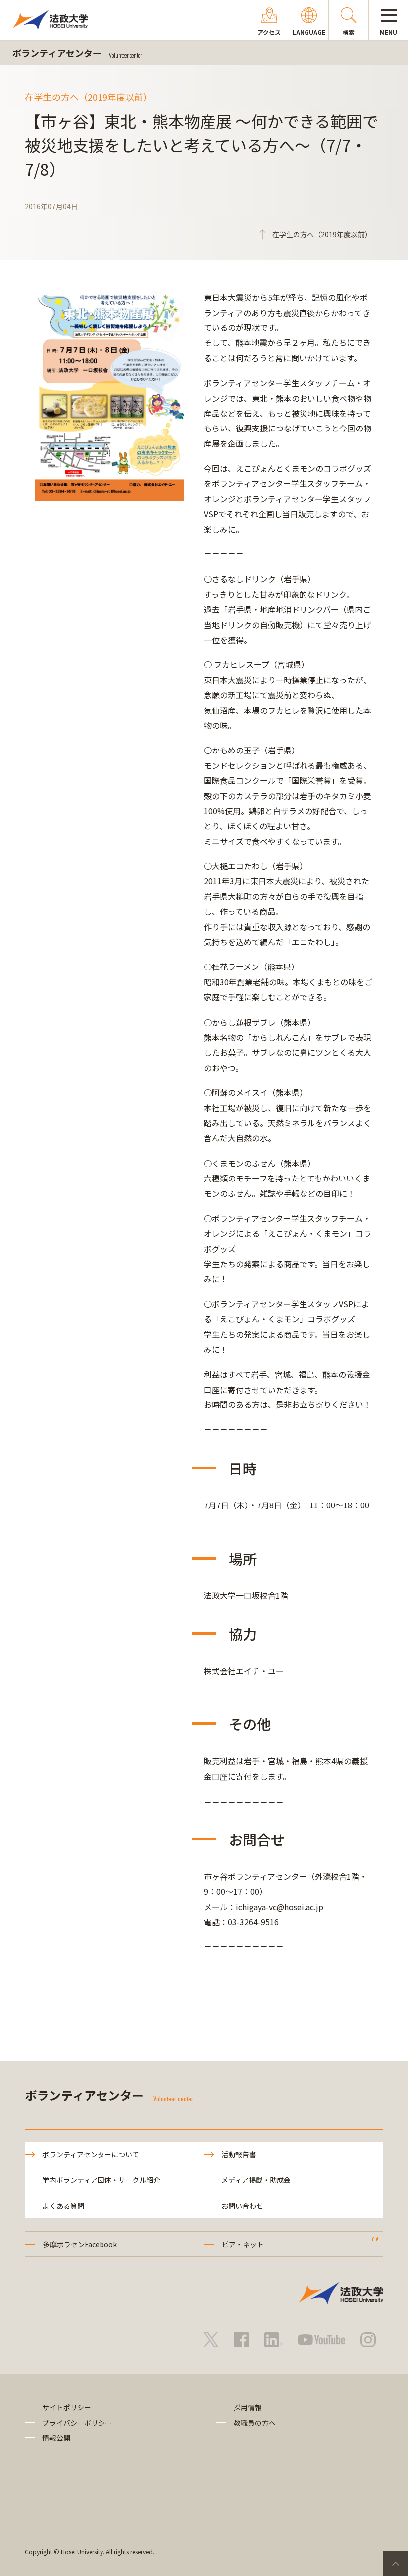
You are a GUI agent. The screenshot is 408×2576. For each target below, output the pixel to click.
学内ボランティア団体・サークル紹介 (101, 2180)
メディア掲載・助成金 (256, 2180)
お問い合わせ (242, 2206)
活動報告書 (239, 2154)
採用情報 (248, 2407)
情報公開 (56, 2438)
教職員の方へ (255, 2423)
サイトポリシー (67, 2407)
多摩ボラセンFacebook (80, 2244)
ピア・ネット (243, 2244)
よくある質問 (63, 2206)
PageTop (396, 2564)
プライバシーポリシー (77, 2423)
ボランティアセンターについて (91, 2154)
